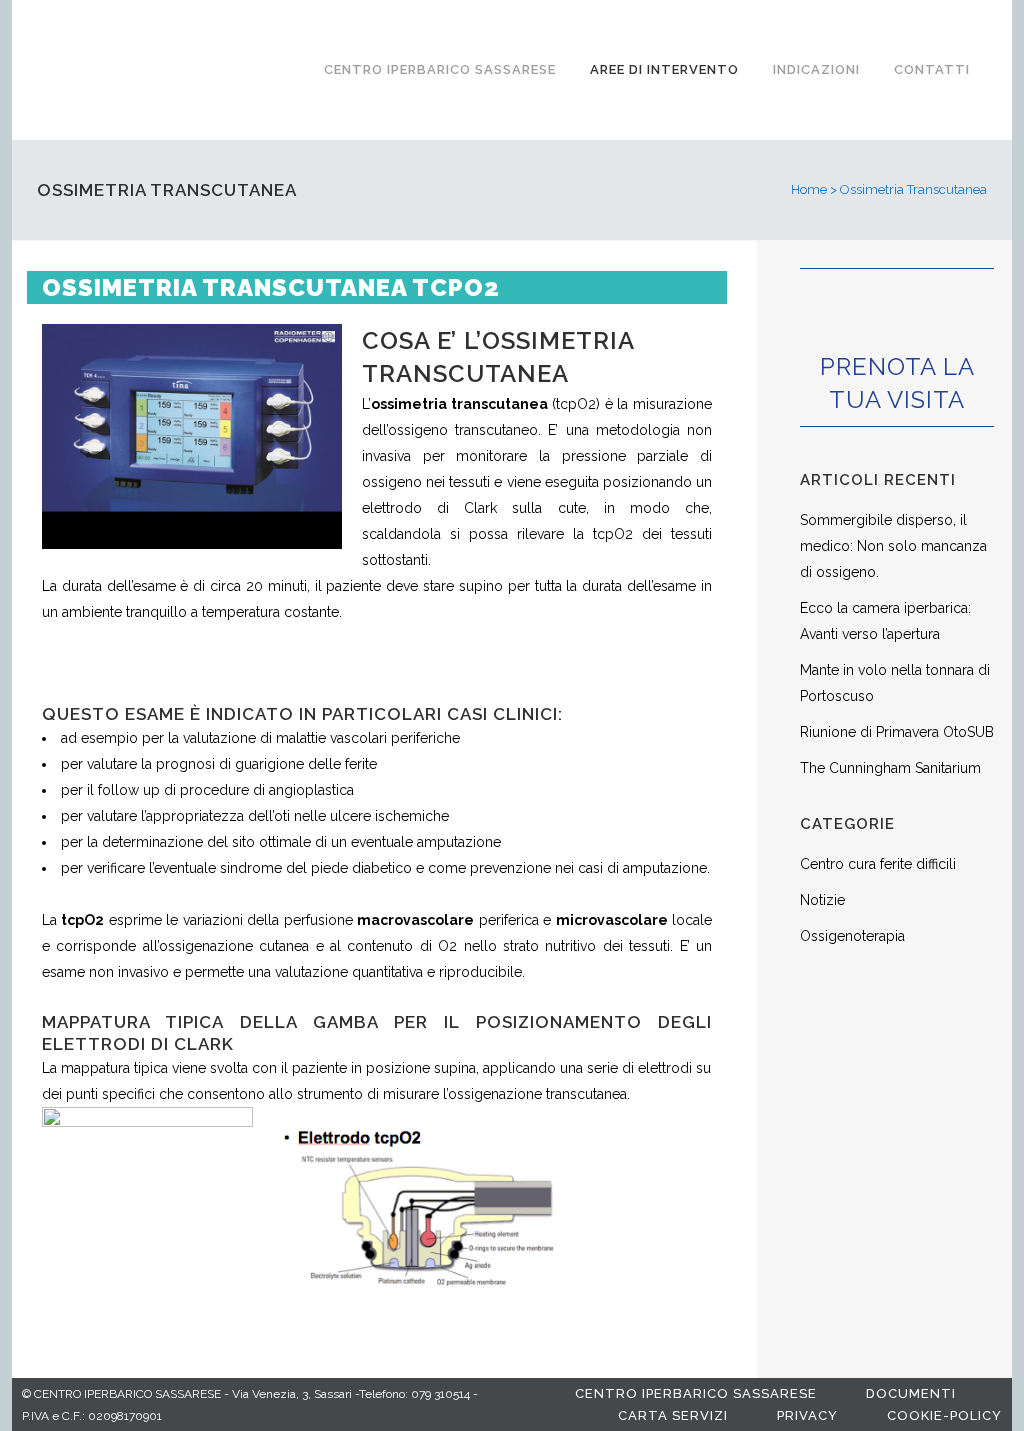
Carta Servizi (673, 1415)
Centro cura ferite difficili (878, 864)
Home (809, 189)
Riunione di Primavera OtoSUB (897, 732)
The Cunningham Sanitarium (890, 768)
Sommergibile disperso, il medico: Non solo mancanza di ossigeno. (893, 546)
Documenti (911, 1393)
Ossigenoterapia (852, 936)
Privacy (807, 1415)
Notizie (822, 900)
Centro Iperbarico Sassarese (696, 1393)
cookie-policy (944, 1415)
